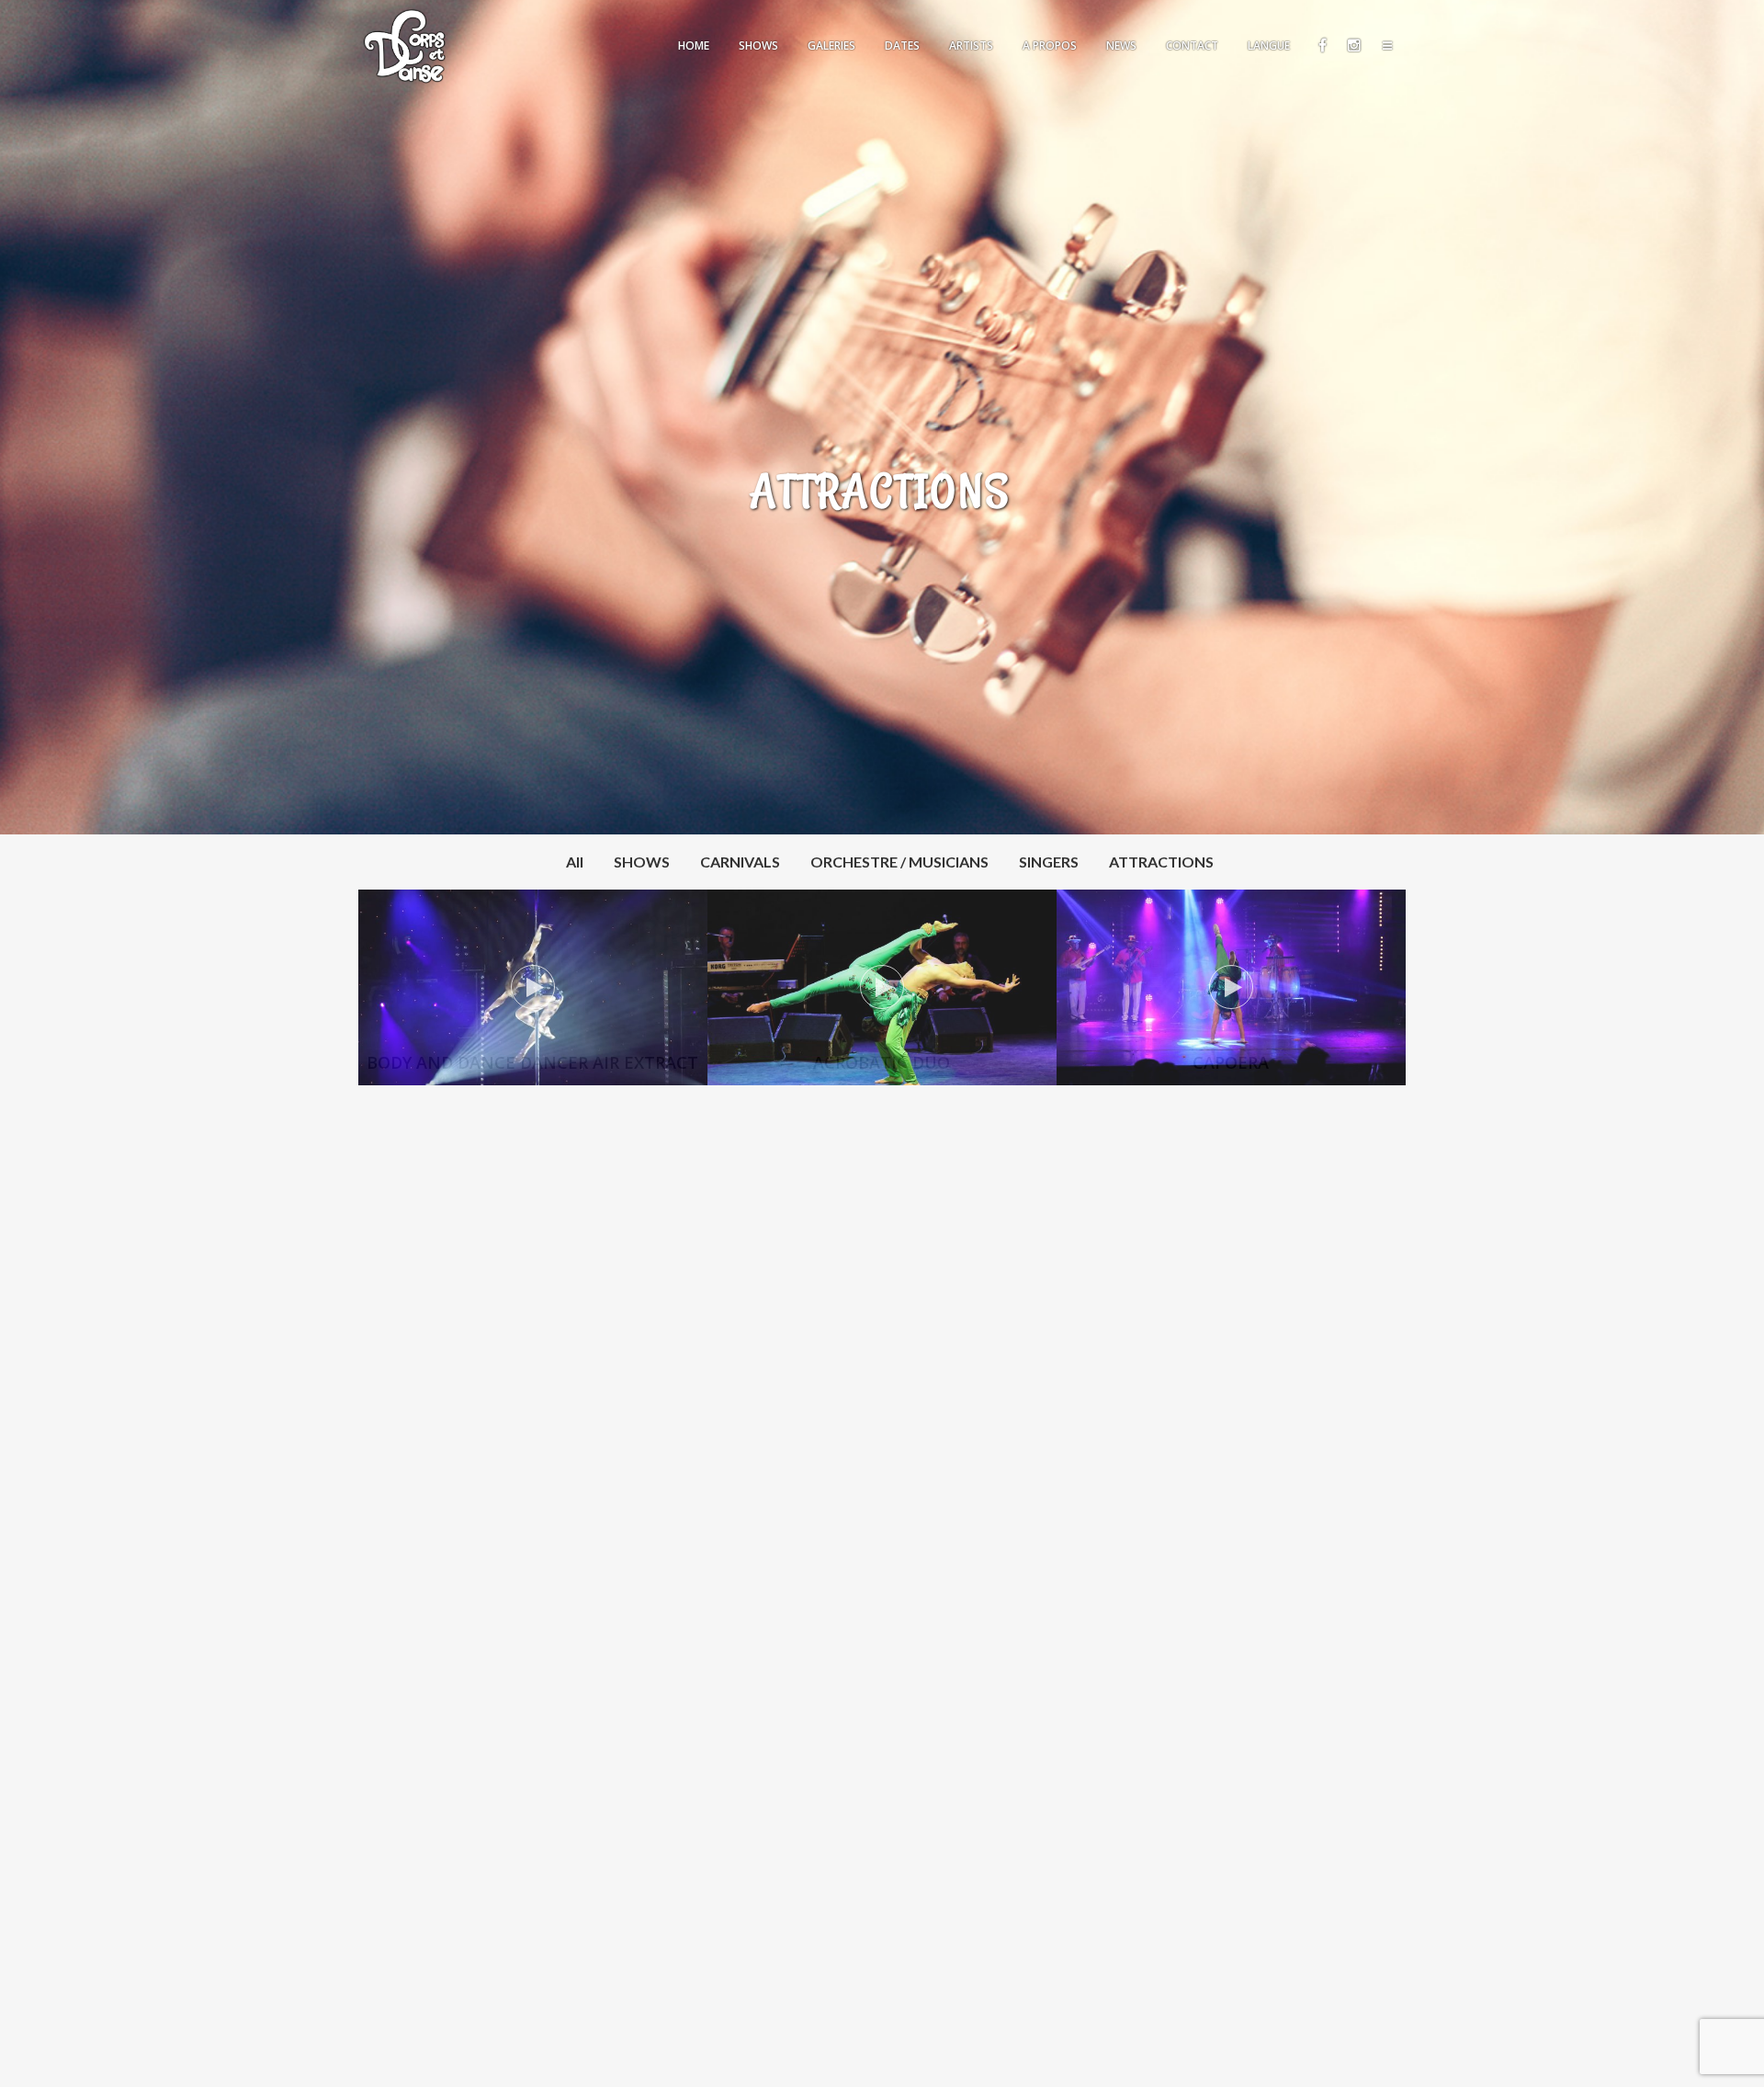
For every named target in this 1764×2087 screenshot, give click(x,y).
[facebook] (1322, 46)
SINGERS (1049, 862)
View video (533, 988)
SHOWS (642, 862)
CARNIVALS (740, 862)
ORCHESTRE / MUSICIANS (899, 862)
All (575, 862)
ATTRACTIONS (1161, 862)
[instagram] (1353, 46)
